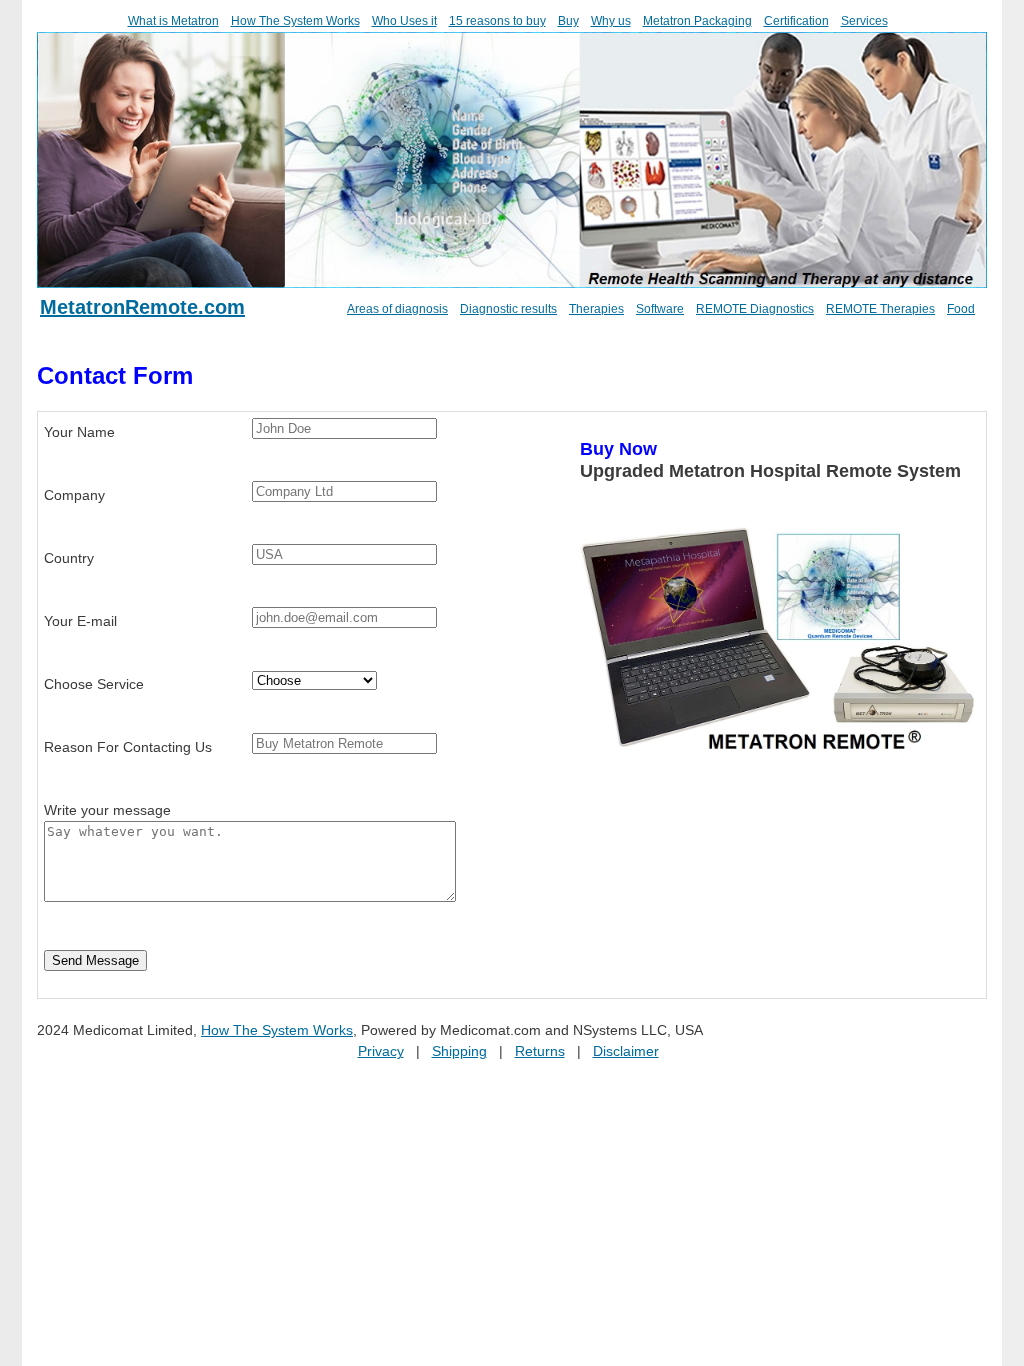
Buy (568, 21)
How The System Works (295, 21)
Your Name (79, 432)
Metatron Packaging (697, 21)
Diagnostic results (508, 309)
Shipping (459, 1051)
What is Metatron (173, 21)
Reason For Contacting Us (128, 747)
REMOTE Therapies (880, 309)
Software (660, 309)
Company (74, 495)
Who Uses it (404, 21)
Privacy (381, 1051)
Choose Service (94, 684)
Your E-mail (80, 621)
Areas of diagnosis (397, 309)
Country (69, 558)
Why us (611, 21)
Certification (796, 21)
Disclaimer (626, 1051)
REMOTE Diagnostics (755, 309)
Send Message (95, 960)
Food (961, 309)
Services (864, 21)
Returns (540, 1051)
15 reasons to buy (497, 21)
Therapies (596, 309)
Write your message (107, 810)
